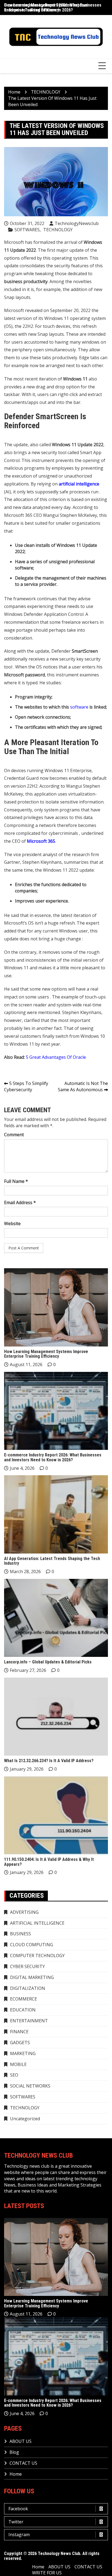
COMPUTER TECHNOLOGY (37, 1956)
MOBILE (18, 2064)
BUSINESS (21, 1934)
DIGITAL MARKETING (32, 1977)
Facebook (18, 2509)
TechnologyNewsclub (77, 223)
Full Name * (16, 1181)
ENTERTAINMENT (29, 2021)
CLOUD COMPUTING (32, 1945)
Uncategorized (25, 2119)
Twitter (16, 2522)
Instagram (19, 2535)
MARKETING (23, 2053)
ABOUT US (21, 2441)
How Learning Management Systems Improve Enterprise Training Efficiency (46, 1354)
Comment (14, 1135)
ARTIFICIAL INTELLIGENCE (37, 1923)
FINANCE (19, 2032)
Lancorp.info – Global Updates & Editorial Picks (48, 1662)
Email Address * (20, 1202)
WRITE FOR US (47, 2573)
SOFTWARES (27, 230)
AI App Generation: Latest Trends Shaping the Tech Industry (52, 1561)
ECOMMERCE (24, 1999)
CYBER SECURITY (27, 1966)
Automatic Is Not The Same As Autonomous (83, 1086)
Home (16, 2474)
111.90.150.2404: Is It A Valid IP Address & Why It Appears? (49, 1862)
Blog (14, 2452)
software (79, 707)
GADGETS (20, 2043)
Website (12, 1223)
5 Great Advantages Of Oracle (56, 1057)
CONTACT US (23, 2463)
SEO (14, 2075)
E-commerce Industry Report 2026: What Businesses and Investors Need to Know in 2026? (53, 8)
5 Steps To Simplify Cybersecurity (26, 1086)
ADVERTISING (24, 1912)
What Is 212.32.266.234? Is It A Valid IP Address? (49, 1761)
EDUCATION (23, 2010)
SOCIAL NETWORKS (30, 2086)
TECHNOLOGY (58, 230)
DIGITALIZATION (28, 1988)
